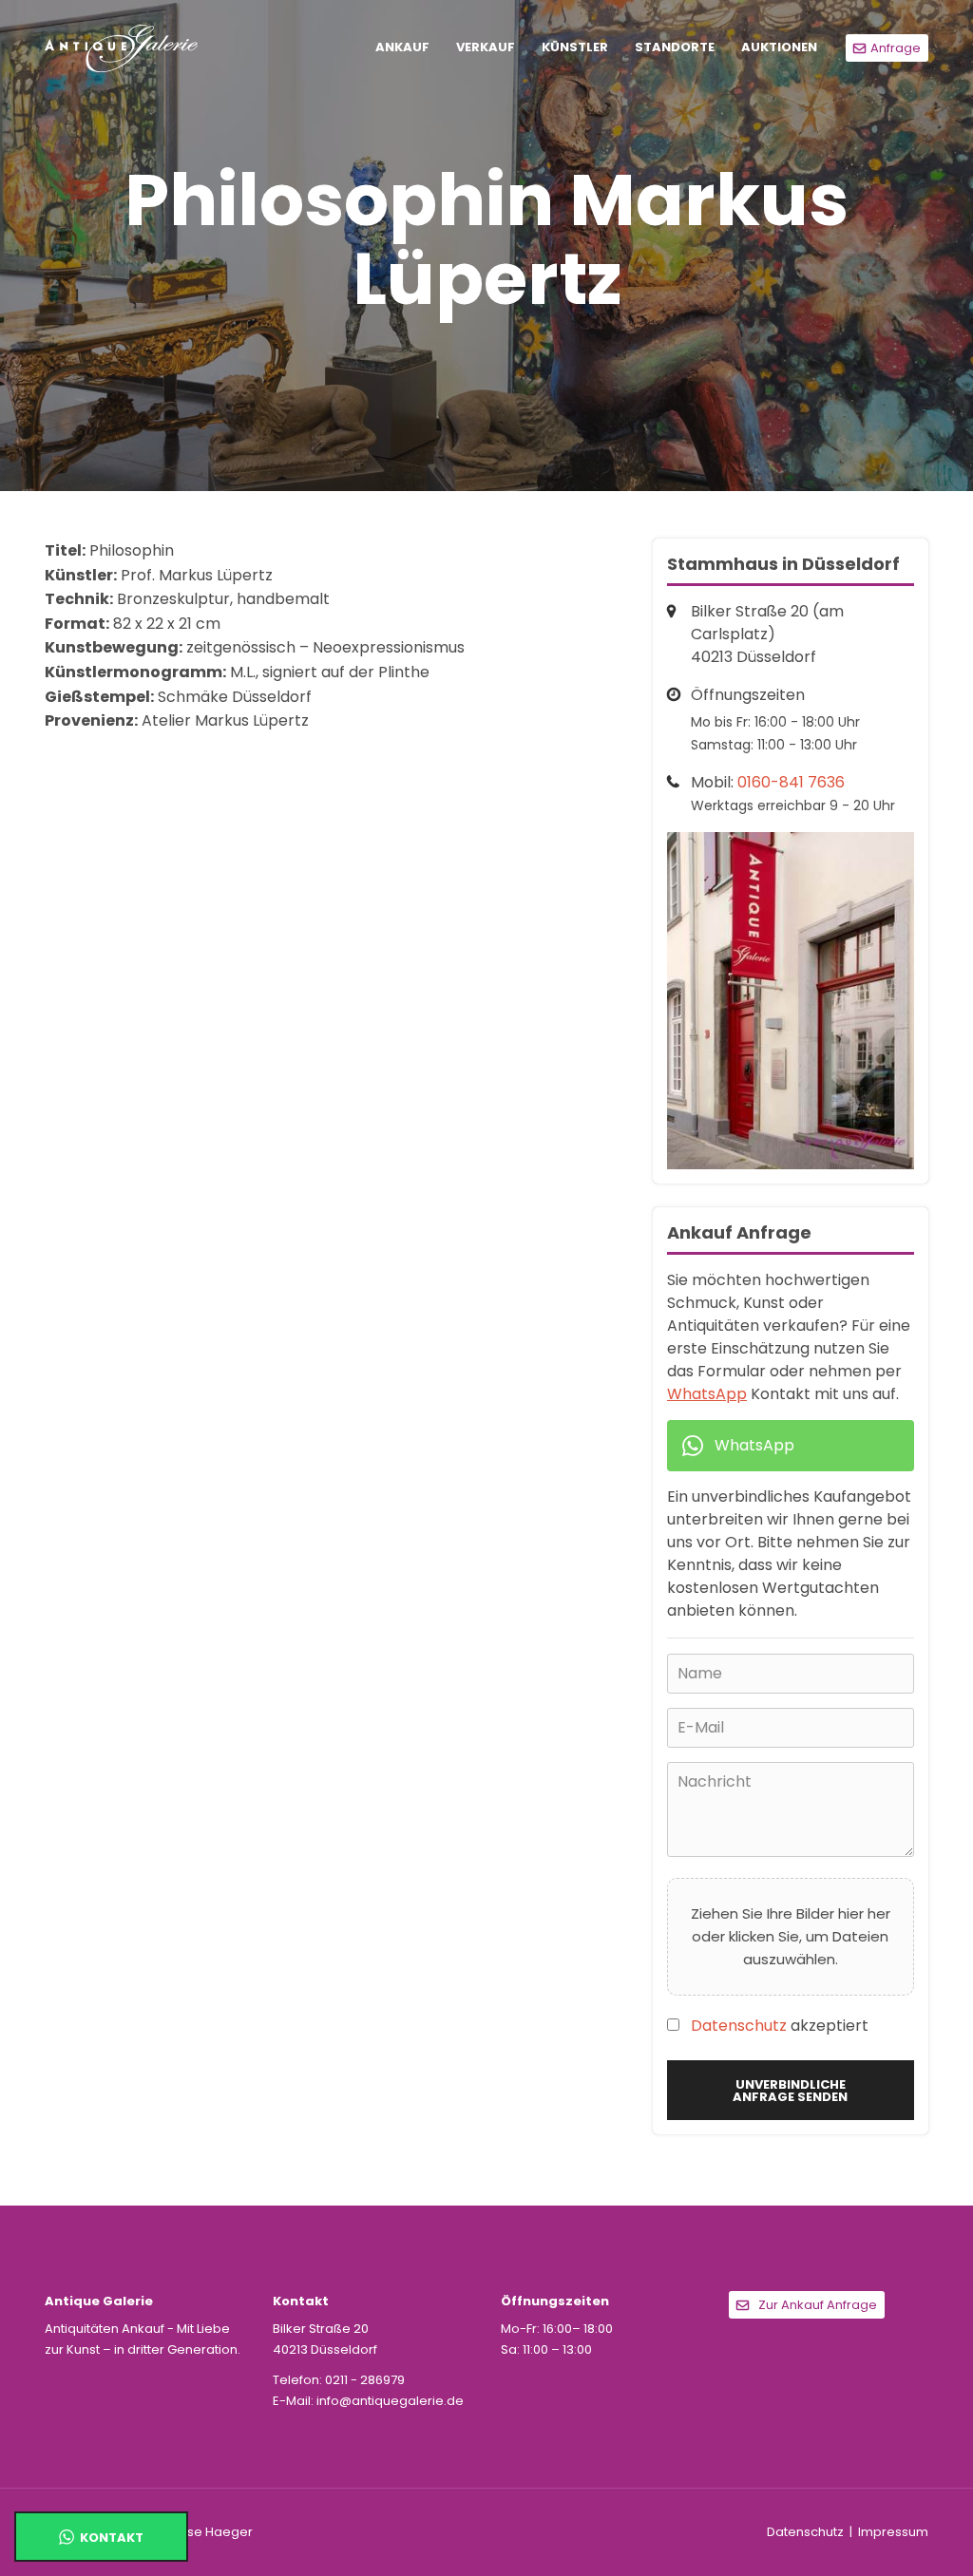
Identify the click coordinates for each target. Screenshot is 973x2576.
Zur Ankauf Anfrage (818, 2305)
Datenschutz (739, 2026)
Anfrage (896, 48)
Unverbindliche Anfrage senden (790, 2091)
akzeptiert (780, 2026)
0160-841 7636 (791, 782)
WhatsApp (707, 1394)
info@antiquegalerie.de (390, 2401)
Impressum (893, 2532)
